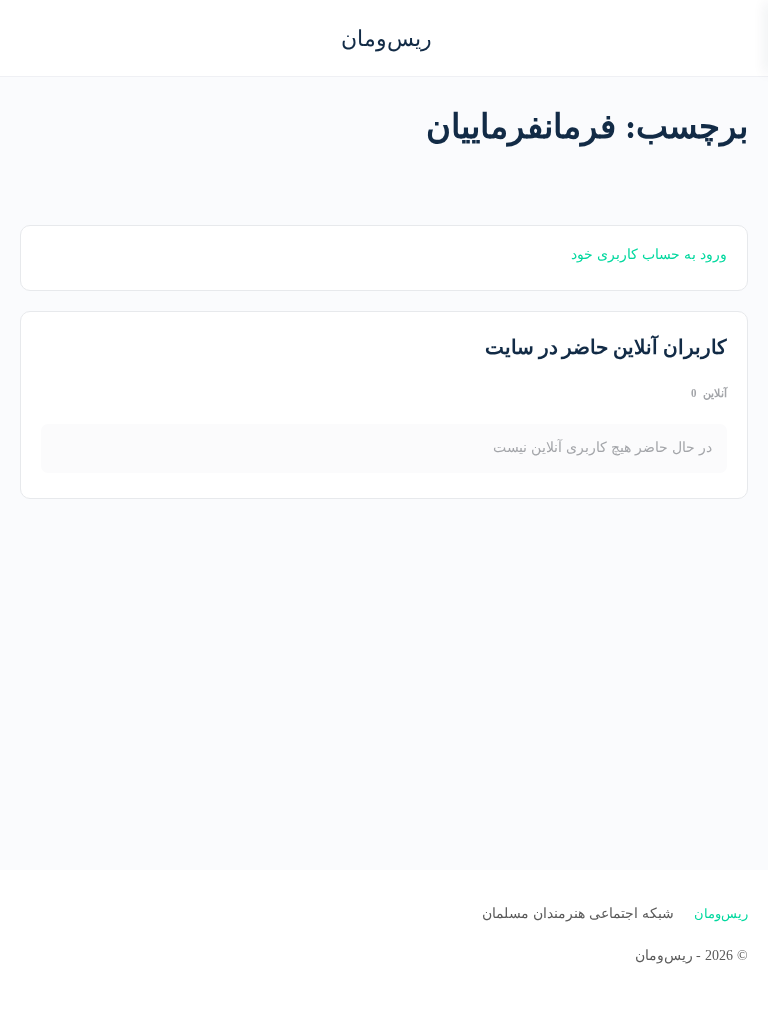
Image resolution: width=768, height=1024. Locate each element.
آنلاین (709, 393)
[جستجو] (37, 38)
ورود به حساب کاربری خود (649, 254)
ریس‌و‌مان (386, 38)
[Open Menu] (736, 36)
